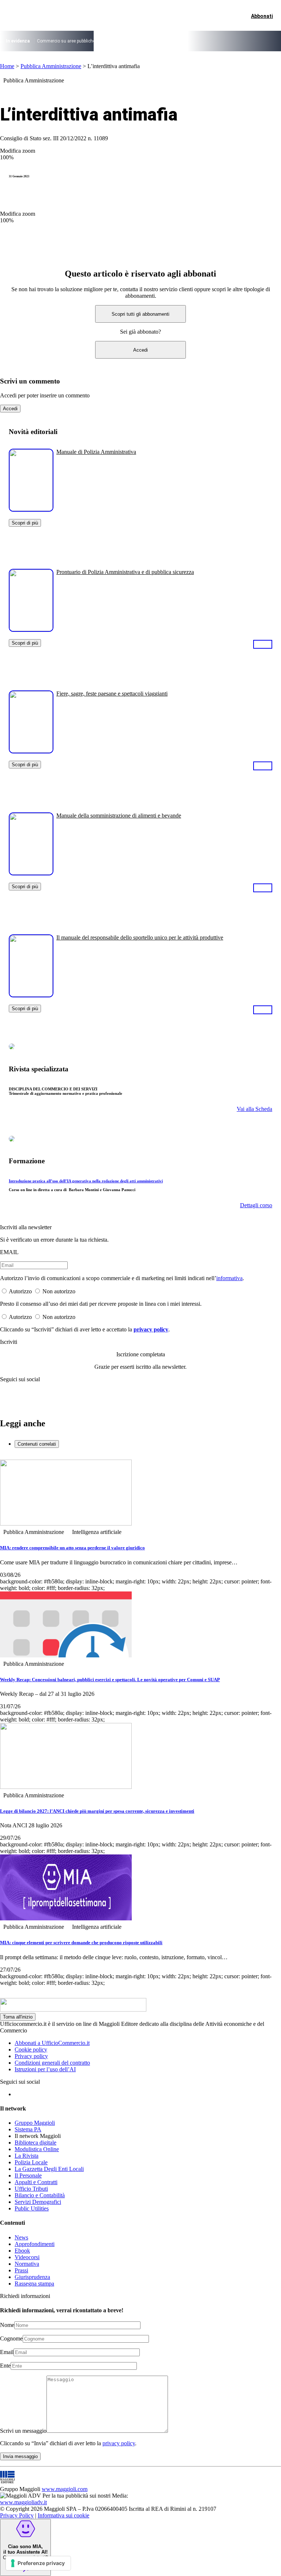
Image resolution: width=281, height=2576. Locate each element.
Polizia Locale (31, 2162)
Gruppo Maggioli (35, 2123)
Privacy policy (31, 2056)
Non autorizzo (59, 1291)
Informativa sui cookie (63, 2515)
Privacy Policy (17, 2515)
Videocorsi (27, 2257)
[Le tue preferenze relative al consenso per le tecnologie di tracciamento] (38, 2563)
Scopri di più (25, 523)
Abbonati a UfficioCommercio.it (52, 2043)
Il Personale (28, 2175)
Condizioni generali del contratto (52, 2063)
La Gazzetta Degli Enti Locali (49, 2169)
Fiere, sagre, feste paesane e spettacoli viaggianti (112, 694)
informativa (229, 1278)
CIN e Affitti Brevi (241, 41)
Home (7, 66)
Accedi (140, 350)
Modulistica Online (37, 2149)
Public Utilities (32, 2208)
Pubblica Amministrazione (51, 66)
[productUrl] (31, 509)
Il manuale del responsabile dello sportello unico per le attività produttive (140, 937)
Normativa (27, 2264)
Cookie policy (31, 2049)
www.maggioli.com (65, 2489)
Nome (7, 2325)
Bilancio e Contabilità (40, 2195)
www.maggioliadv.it (23, 2502)
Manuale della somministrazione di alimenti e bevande (119, 816)
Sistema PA (28, 2129)
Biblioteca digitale (35, 2143)
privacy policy (151, 1329)
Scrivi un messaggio (23, 2431)
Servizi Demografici (38, 2202)
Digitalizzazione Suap (123, 41)
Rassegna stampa (34, 2284)
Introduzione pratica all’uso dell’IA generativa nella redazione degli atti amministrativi (86, 1181)
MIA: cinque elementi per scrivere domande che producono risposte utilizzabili (81, 1943)
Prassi (21, 2270)
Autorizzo (20, 1291)
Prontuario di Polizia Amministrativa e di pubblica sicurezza (125, 572)
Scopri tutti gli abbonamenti (140, 314)
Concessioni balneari (171, 41)
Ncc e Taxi (208, 41)
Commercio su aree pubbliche (66, 41)
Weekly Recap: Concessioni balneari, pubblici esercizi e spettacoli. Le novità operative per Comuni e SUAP (110, 1680)
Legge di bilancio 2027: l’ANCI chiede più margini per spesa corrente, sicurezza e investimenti (97, 1811)
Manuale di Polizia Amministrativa (96, 452)
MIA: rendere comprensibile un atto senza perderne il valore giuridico (72, 1548)
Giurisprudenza (32, 2277)
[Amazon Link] (263, 644)
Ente (5, 2366)
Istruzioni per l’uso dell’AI (45, 2069)
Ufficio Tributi (31, 2189)
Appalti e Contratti (36, 2182)
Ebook (22, 2251)
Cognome (11, 2338)
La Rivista (27, 2156)
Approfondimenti (35, 2244)
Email (7, 2352)
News (21, 2237)
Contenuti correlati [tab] (37, 1444)
